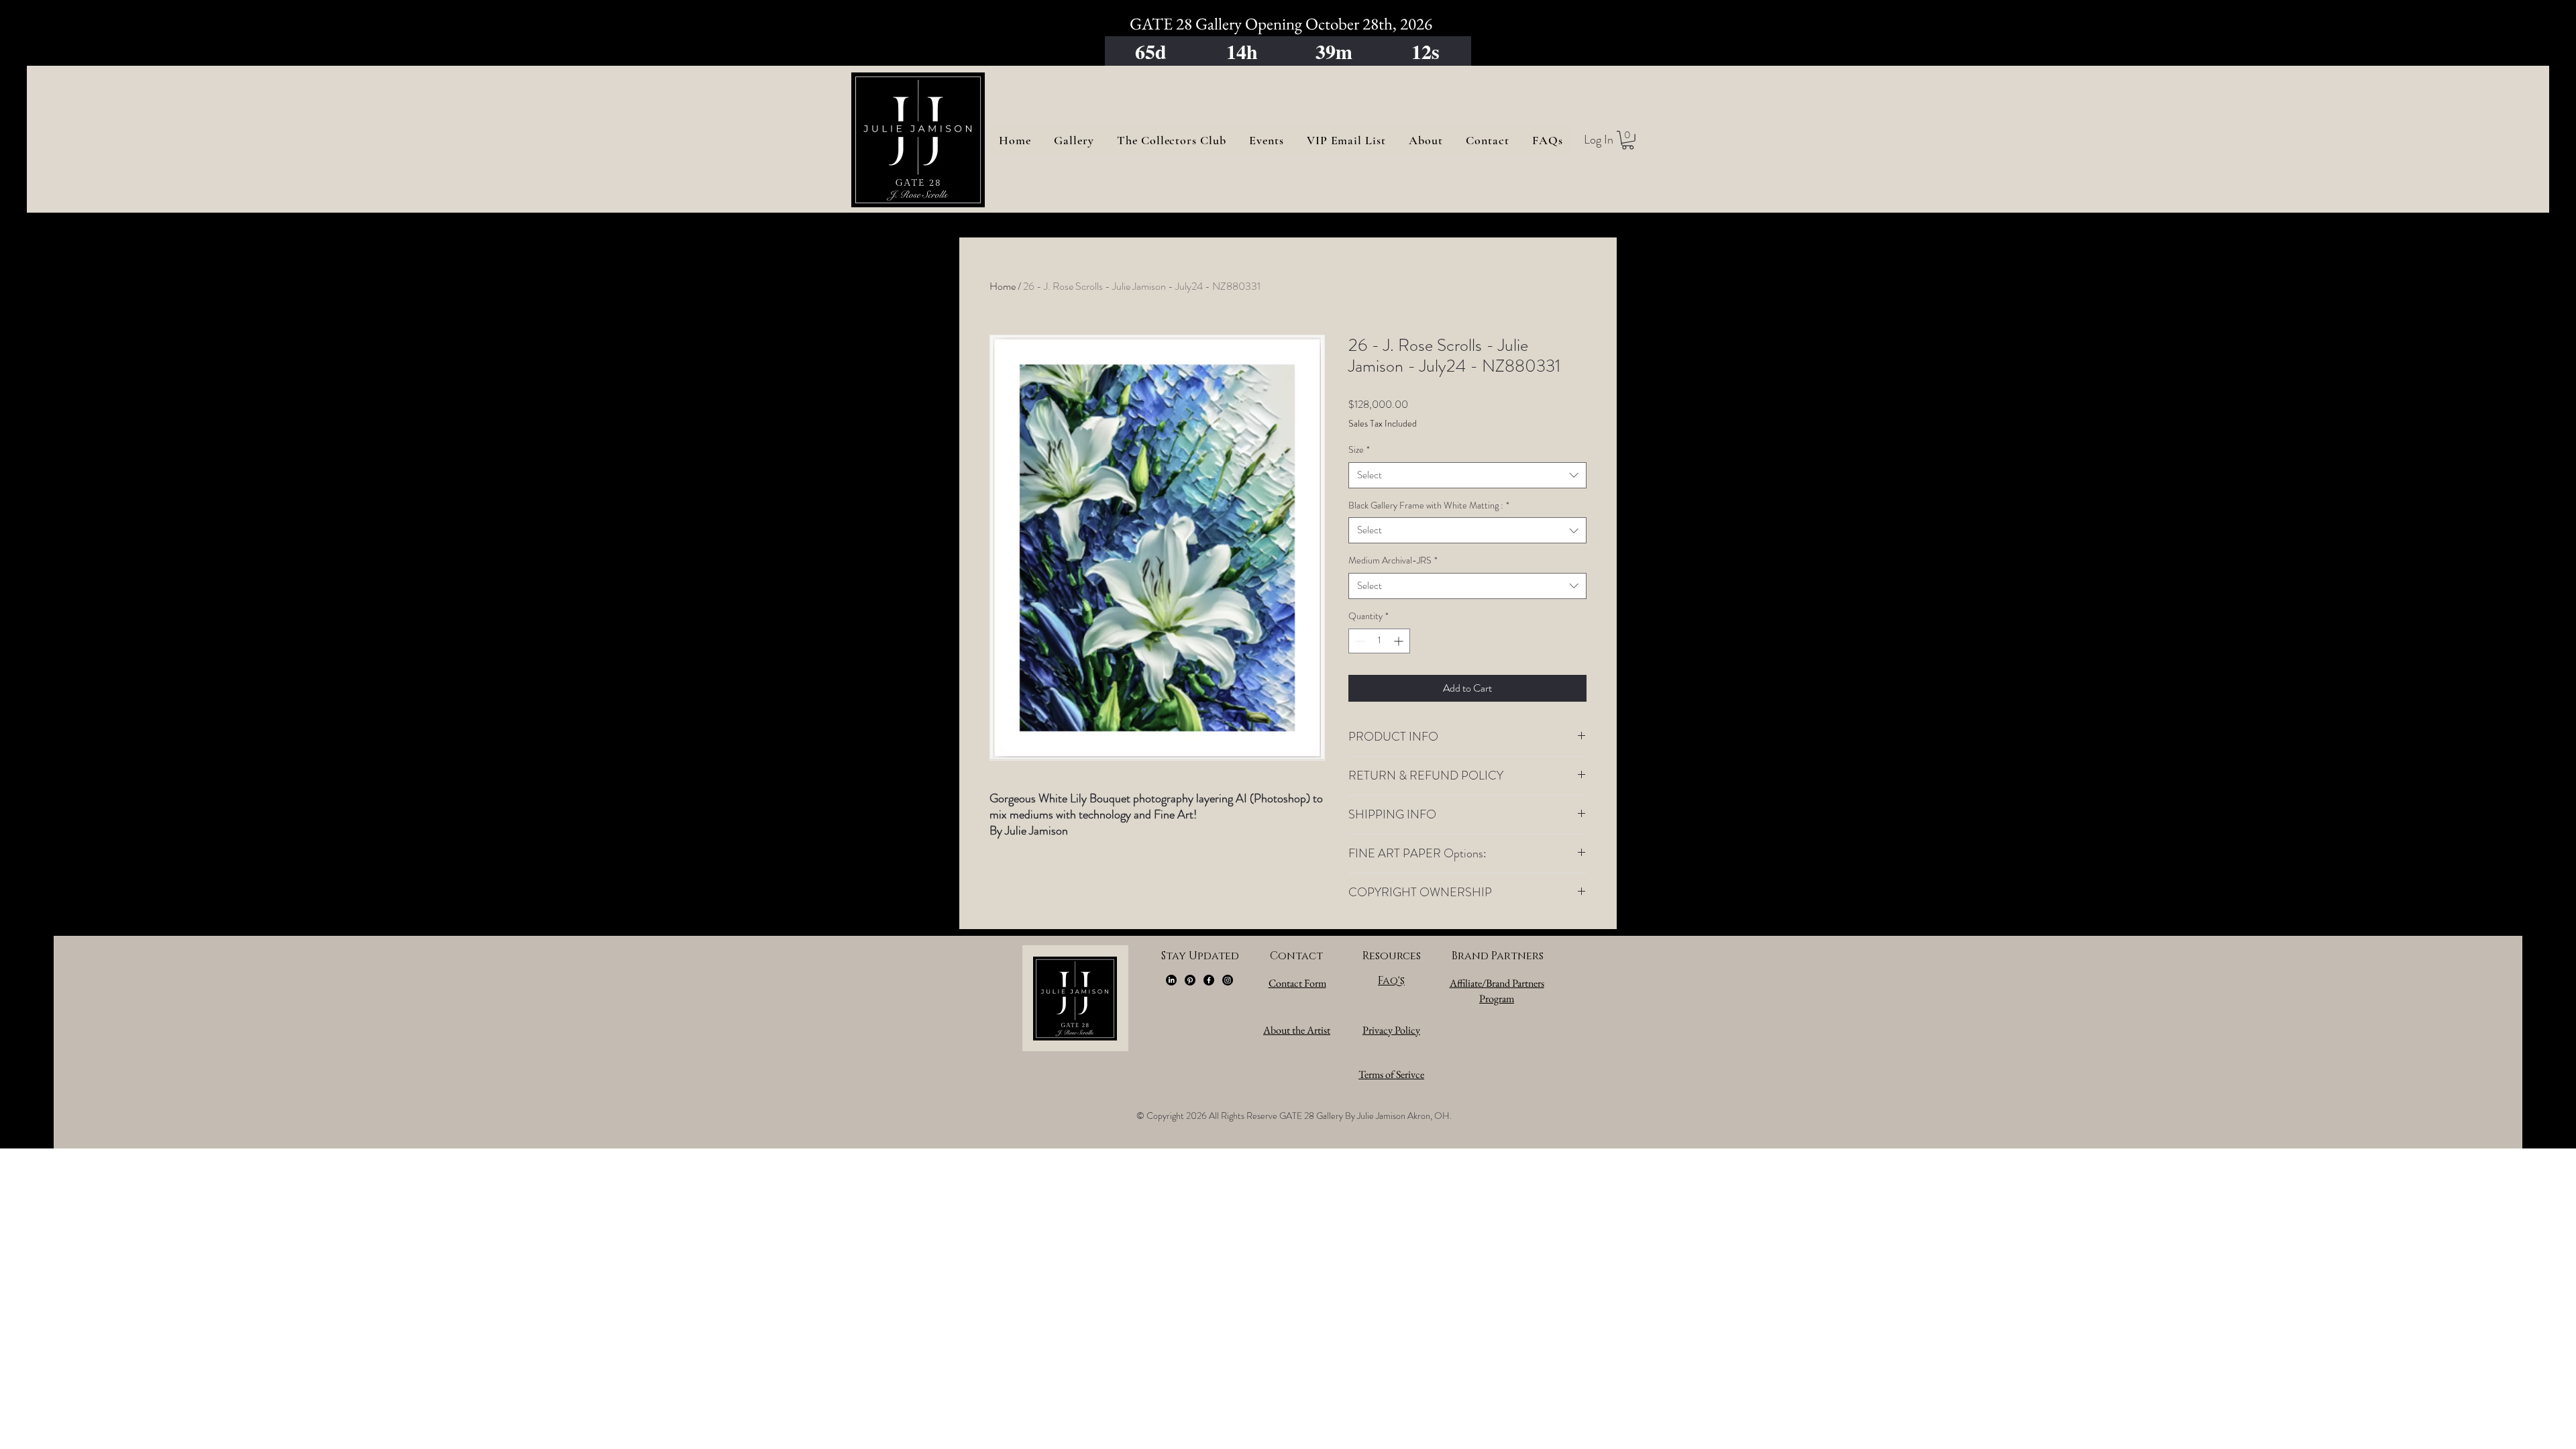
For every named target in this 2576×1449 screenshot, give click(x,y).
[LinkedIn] (1171, 980)
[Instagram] (1228, 980)
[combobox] (1467, 475)
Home (1003, 286)
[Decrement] (1359, 641)
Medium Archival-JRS (1393, 560)
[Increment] (1400, 641)
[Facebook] (1209, 980)
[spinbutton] (1379, 641)
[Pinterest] (1190, 980)
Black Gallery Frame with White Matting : (1429, 505)
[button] (1628, 140)
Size (1359, 450)
